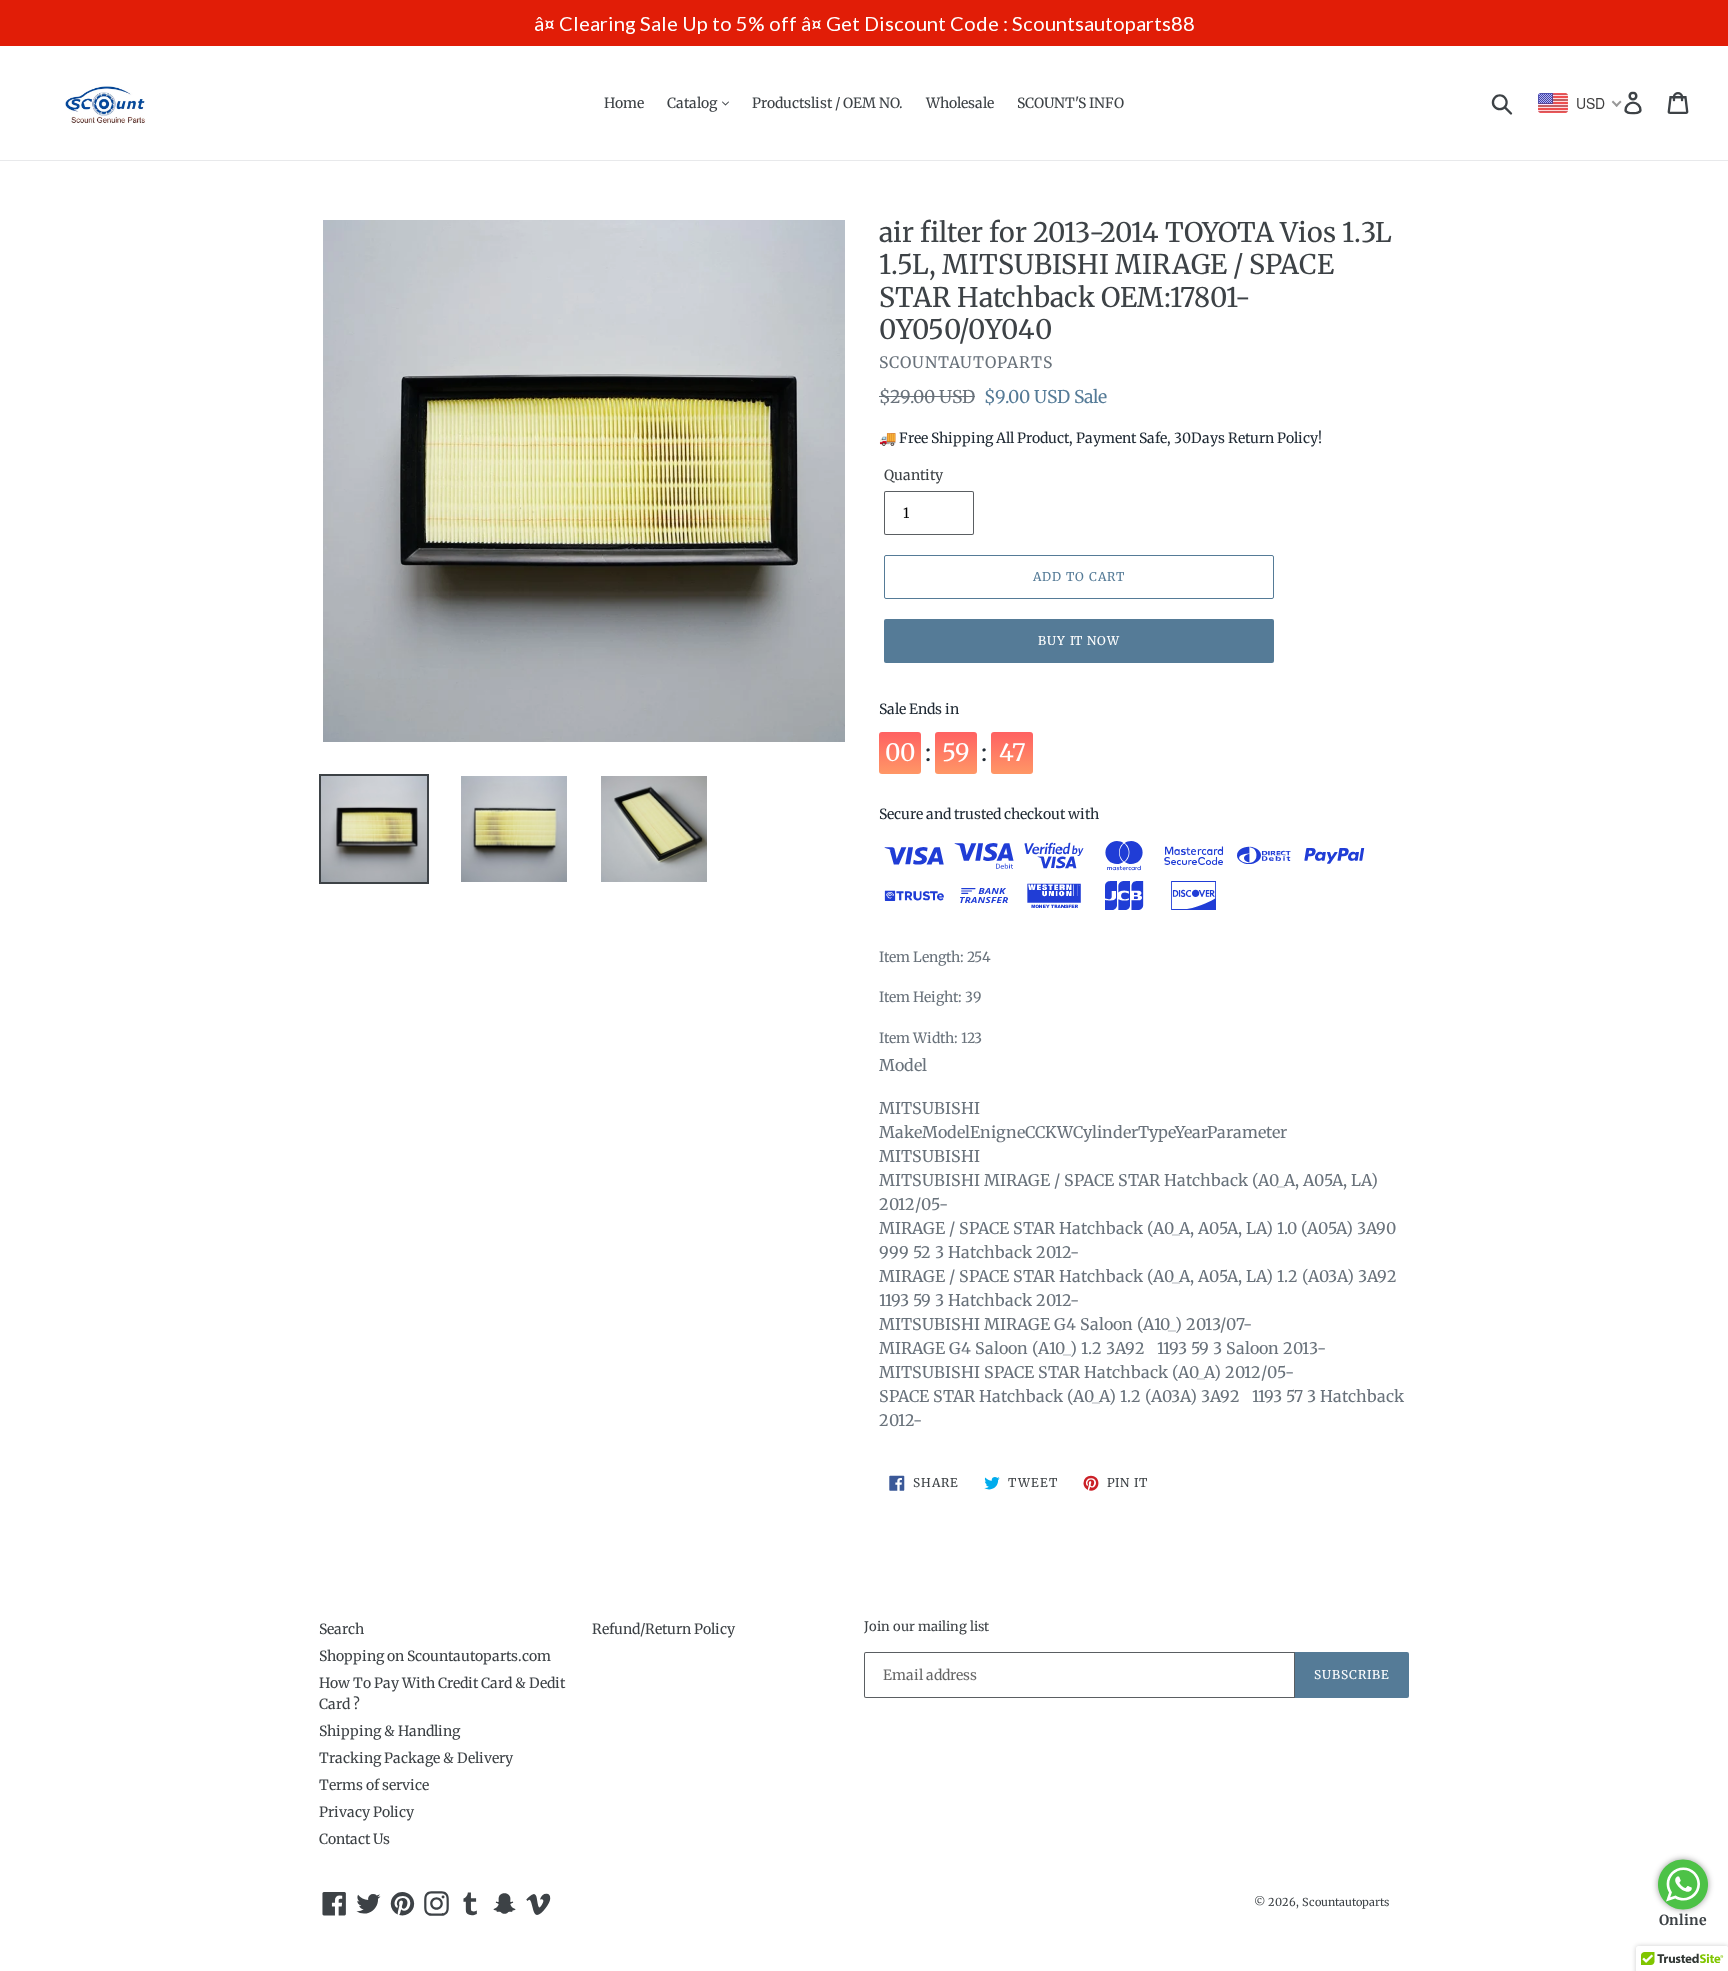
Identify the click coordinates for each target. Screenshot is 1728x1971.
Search (341, 1629)
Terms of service (374, 1785)
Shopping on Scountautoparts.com (435, 1656)
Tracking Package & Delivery (416, 1758)
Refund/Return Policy (663, 1629)
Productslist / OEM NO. (827, 103)
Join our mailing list (926, 1627)
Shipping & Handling (389, 1731)
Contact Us (354, 1839)
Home (624, 103)
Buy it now (1079, 640)
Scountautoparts (1345, 1902)
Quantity (913, 475)
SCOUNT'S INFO (1070, 103)
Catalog (693, 103)
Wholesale (960, 103)
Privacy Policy (366, 1812)
